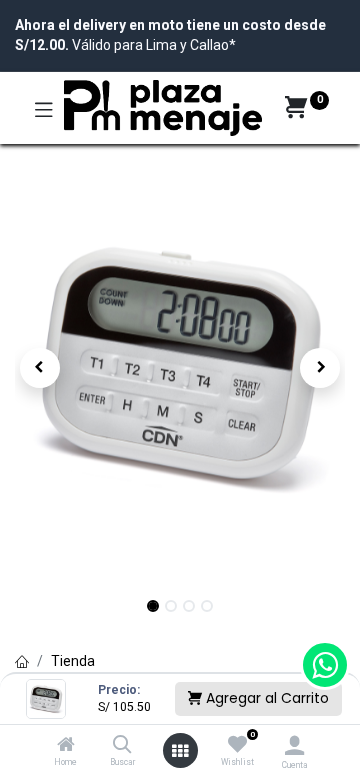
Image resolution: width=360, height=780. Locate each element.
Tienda (73, 661)
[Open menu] (180, 751)
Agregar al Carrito (265, 698)
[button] (40, 368)
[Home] (66, 746)
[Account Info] (294, 745)
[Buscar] (122, 746)
